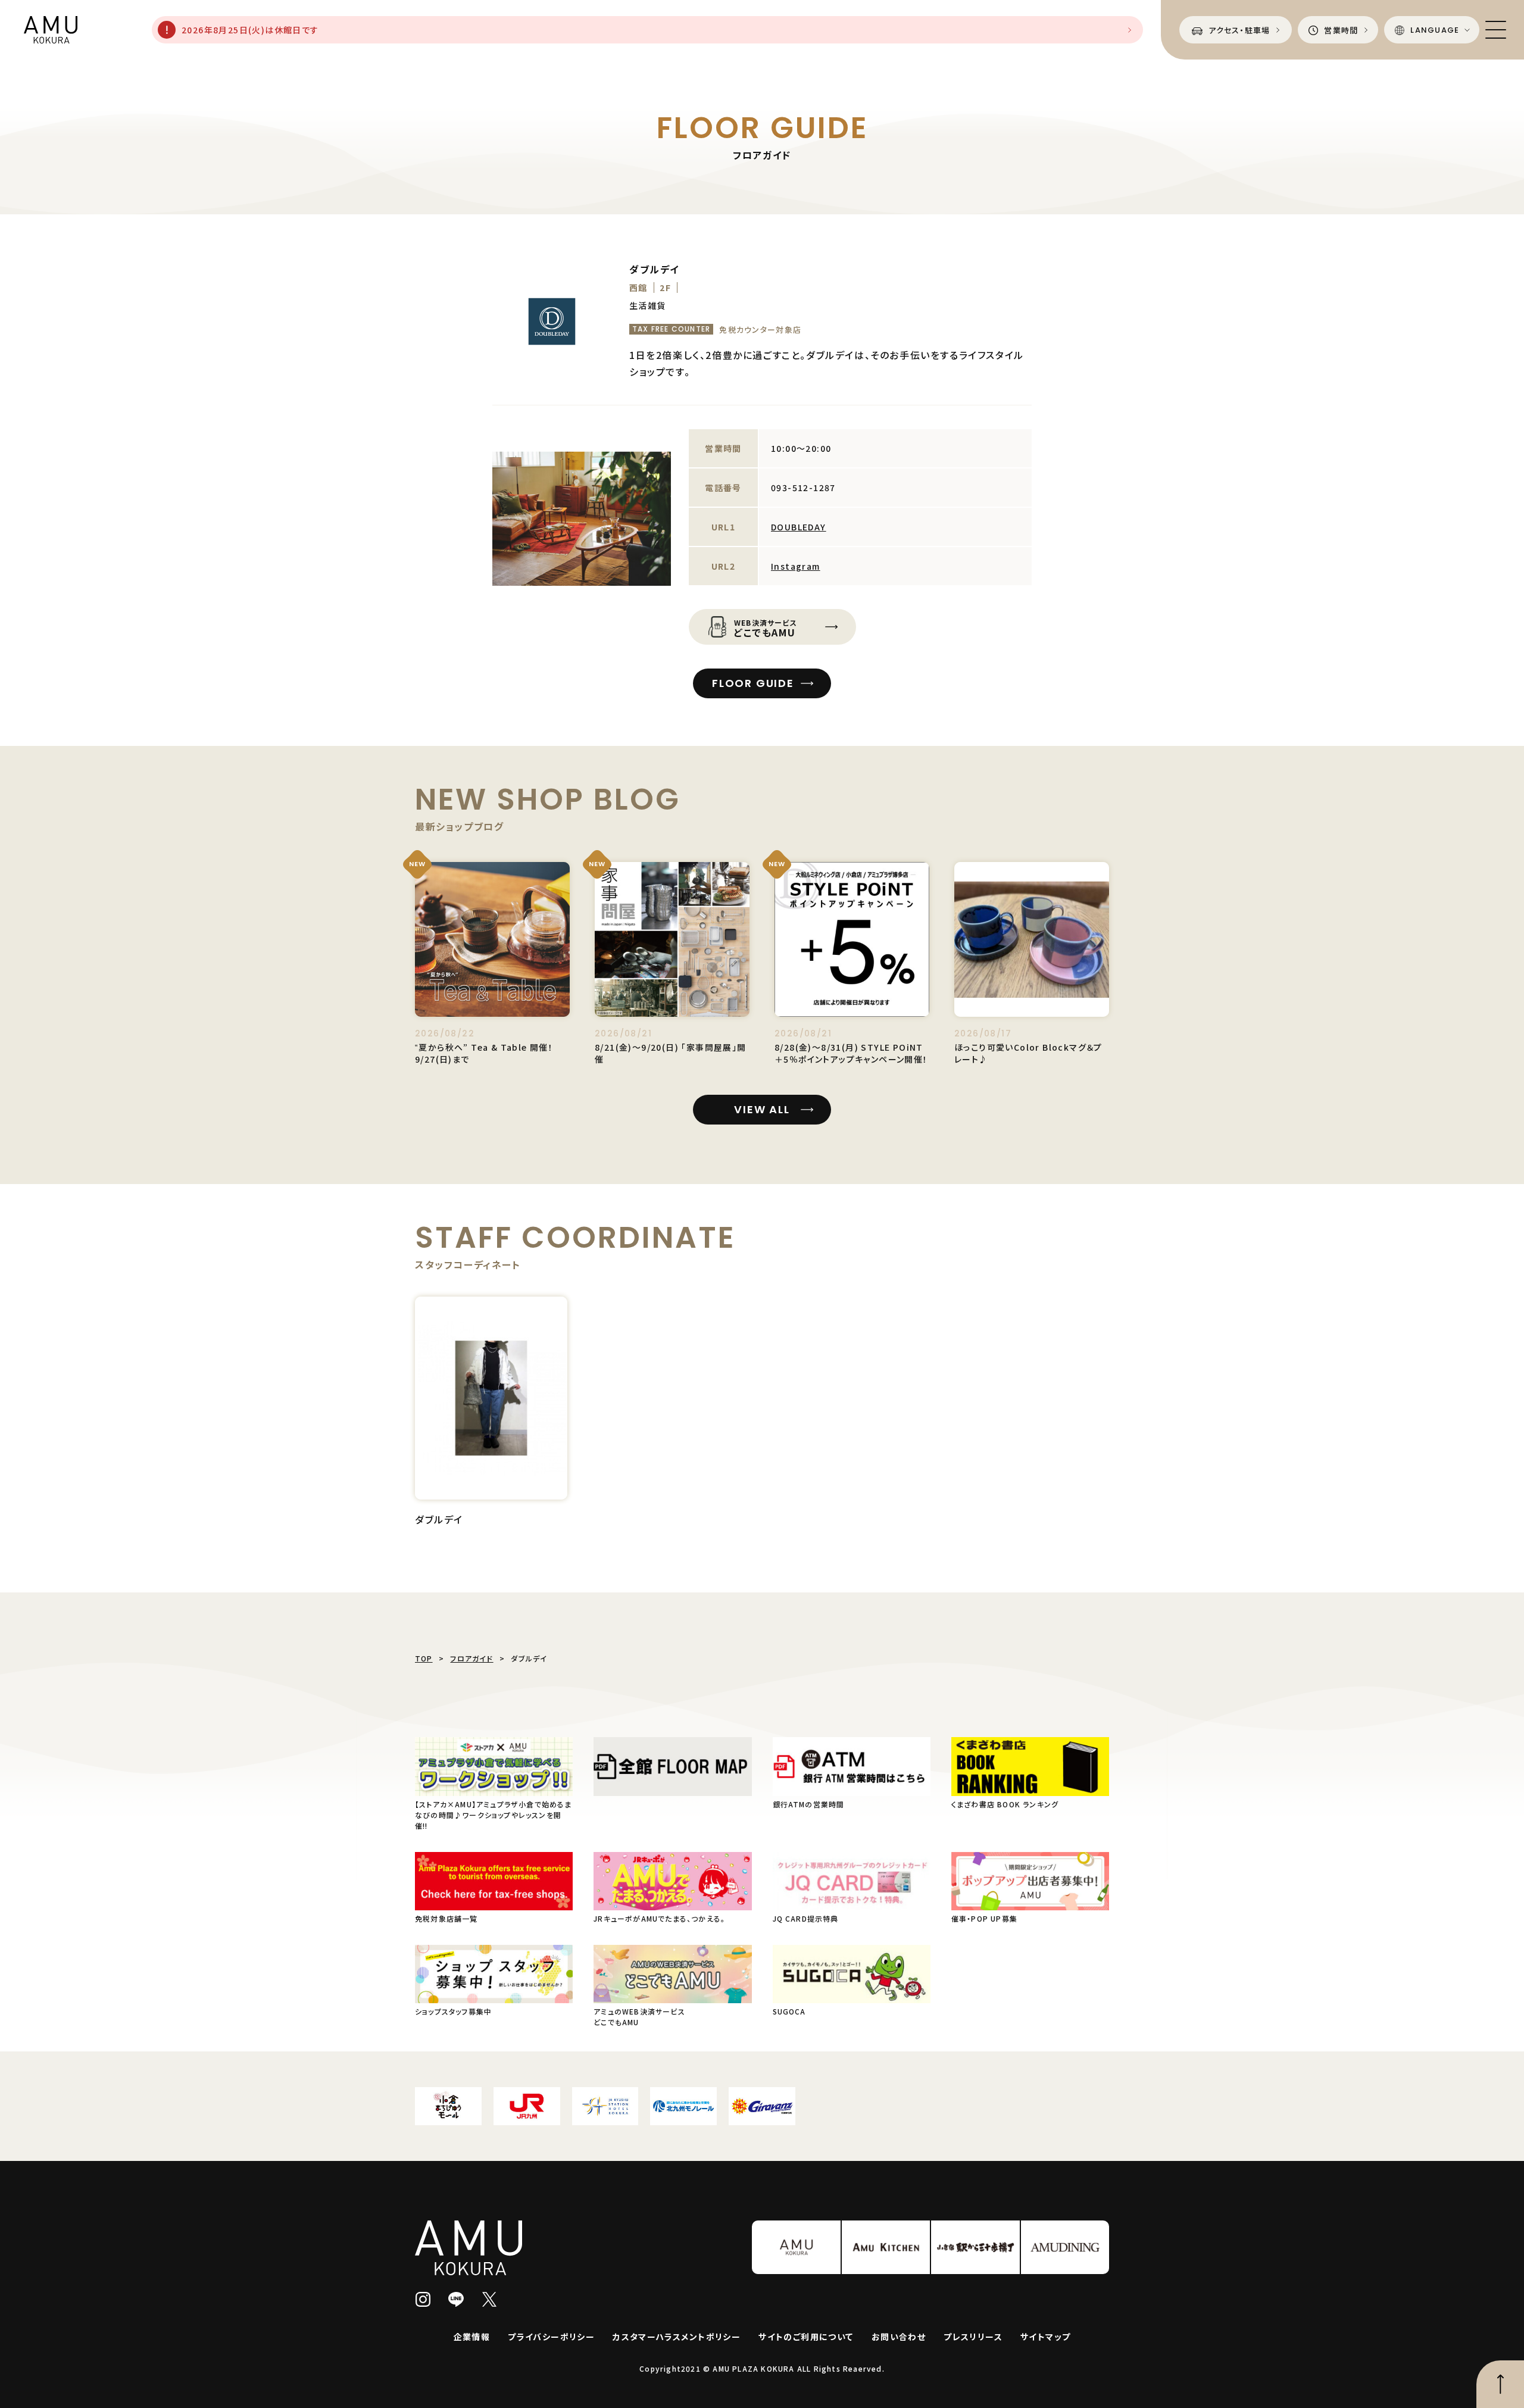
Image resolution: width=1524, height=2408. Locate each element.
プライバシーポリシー (551, 2337)
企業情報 (472, 2337)
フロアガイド (471, 1658)
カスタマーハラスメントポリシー (677, 2337)
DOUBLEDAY (799, 527)
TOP (424, 1658)
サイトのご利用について (806, 2337)
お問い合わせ (899, 2337)
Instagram (796, 566)
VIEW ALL (762, 1109)
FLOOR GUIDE (753, 683)
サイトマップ (1045, 2337)
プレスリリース (973, 2337)
